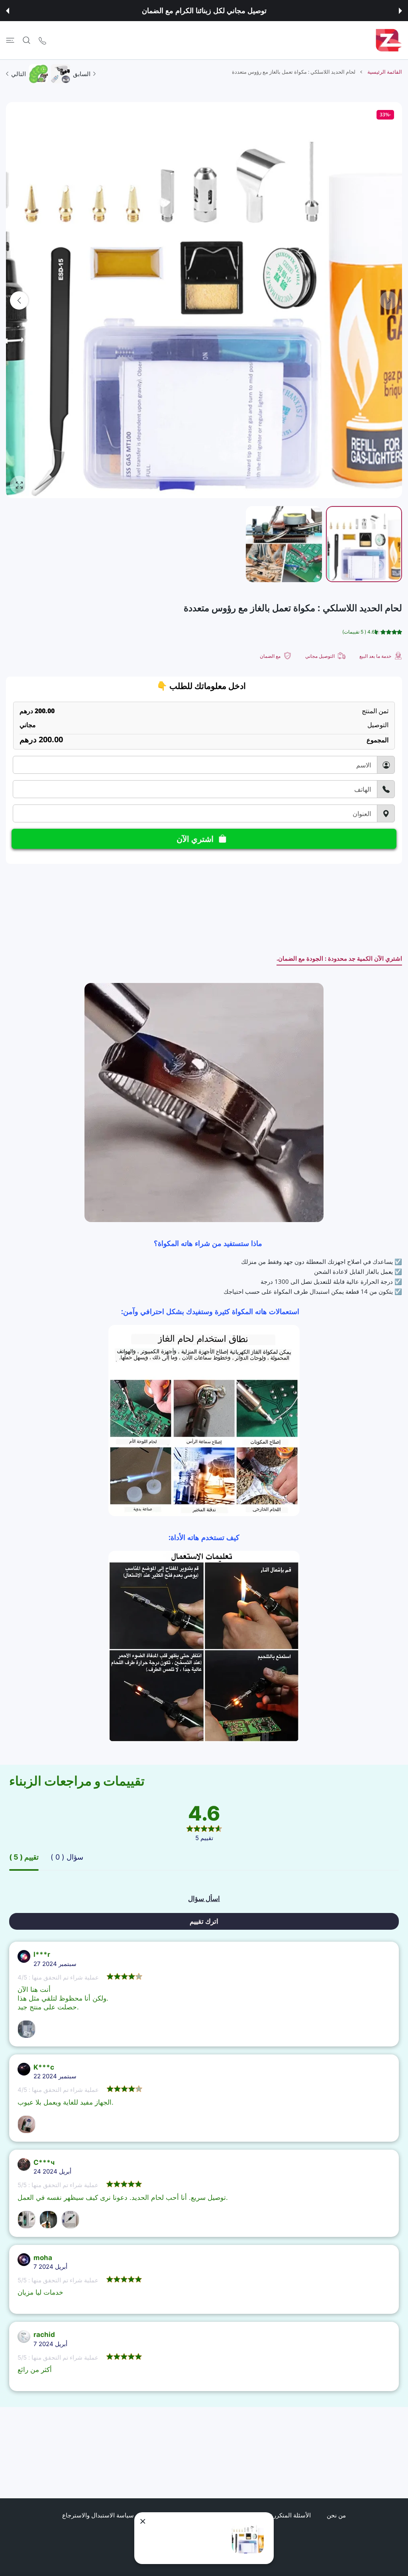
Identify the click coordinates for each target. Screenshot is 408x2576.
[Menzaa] (389, 40)
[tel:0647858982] (42, 40)
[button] (400, 11)
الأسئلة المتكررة (290, 2515)
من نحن (336, 2515)
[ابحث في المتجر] (26, 40)
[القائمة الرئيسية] (10, 40)
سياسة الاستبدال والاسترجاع (98, 2515)
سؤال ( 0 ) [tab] (67, 1857)
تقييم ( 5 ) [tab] (24, 1857)
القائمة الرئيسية (385, 72)
